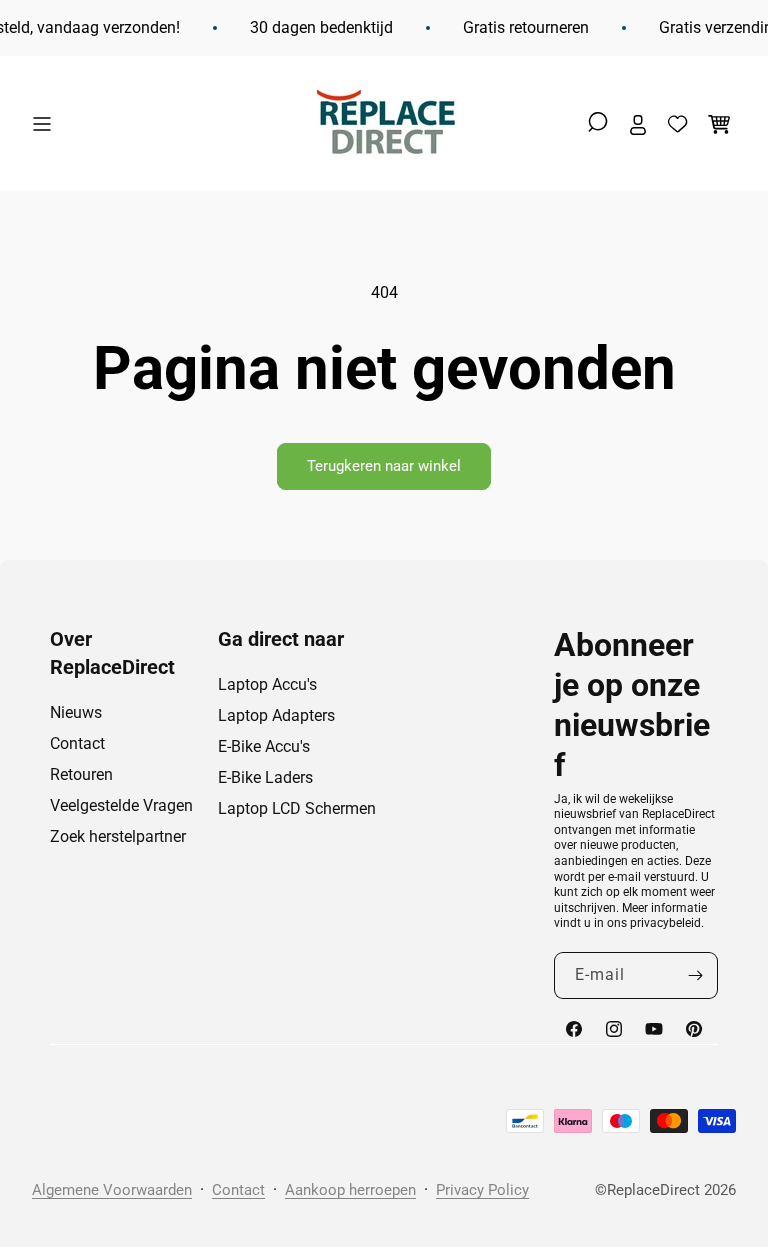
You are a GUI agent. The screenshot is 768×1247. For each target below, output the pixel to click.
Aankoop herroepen (350, 1190)
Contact (77, 743)
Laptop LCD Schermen (297, 808)
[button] (47, 124)
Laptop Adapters (276, 715)
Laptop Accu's (267, 684)
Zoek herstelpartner (118, 836)
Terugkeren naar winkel (384, 466)
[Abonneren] (695, 975)
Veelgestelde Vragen (121, 805)
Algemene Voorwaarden (112, 1190)
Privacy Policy (482, 1190)
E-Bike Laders (265, 777)
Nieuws (76, 712)
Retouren (81, 774)
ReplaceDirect (653, 1190)
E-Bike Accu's (264, 746)
